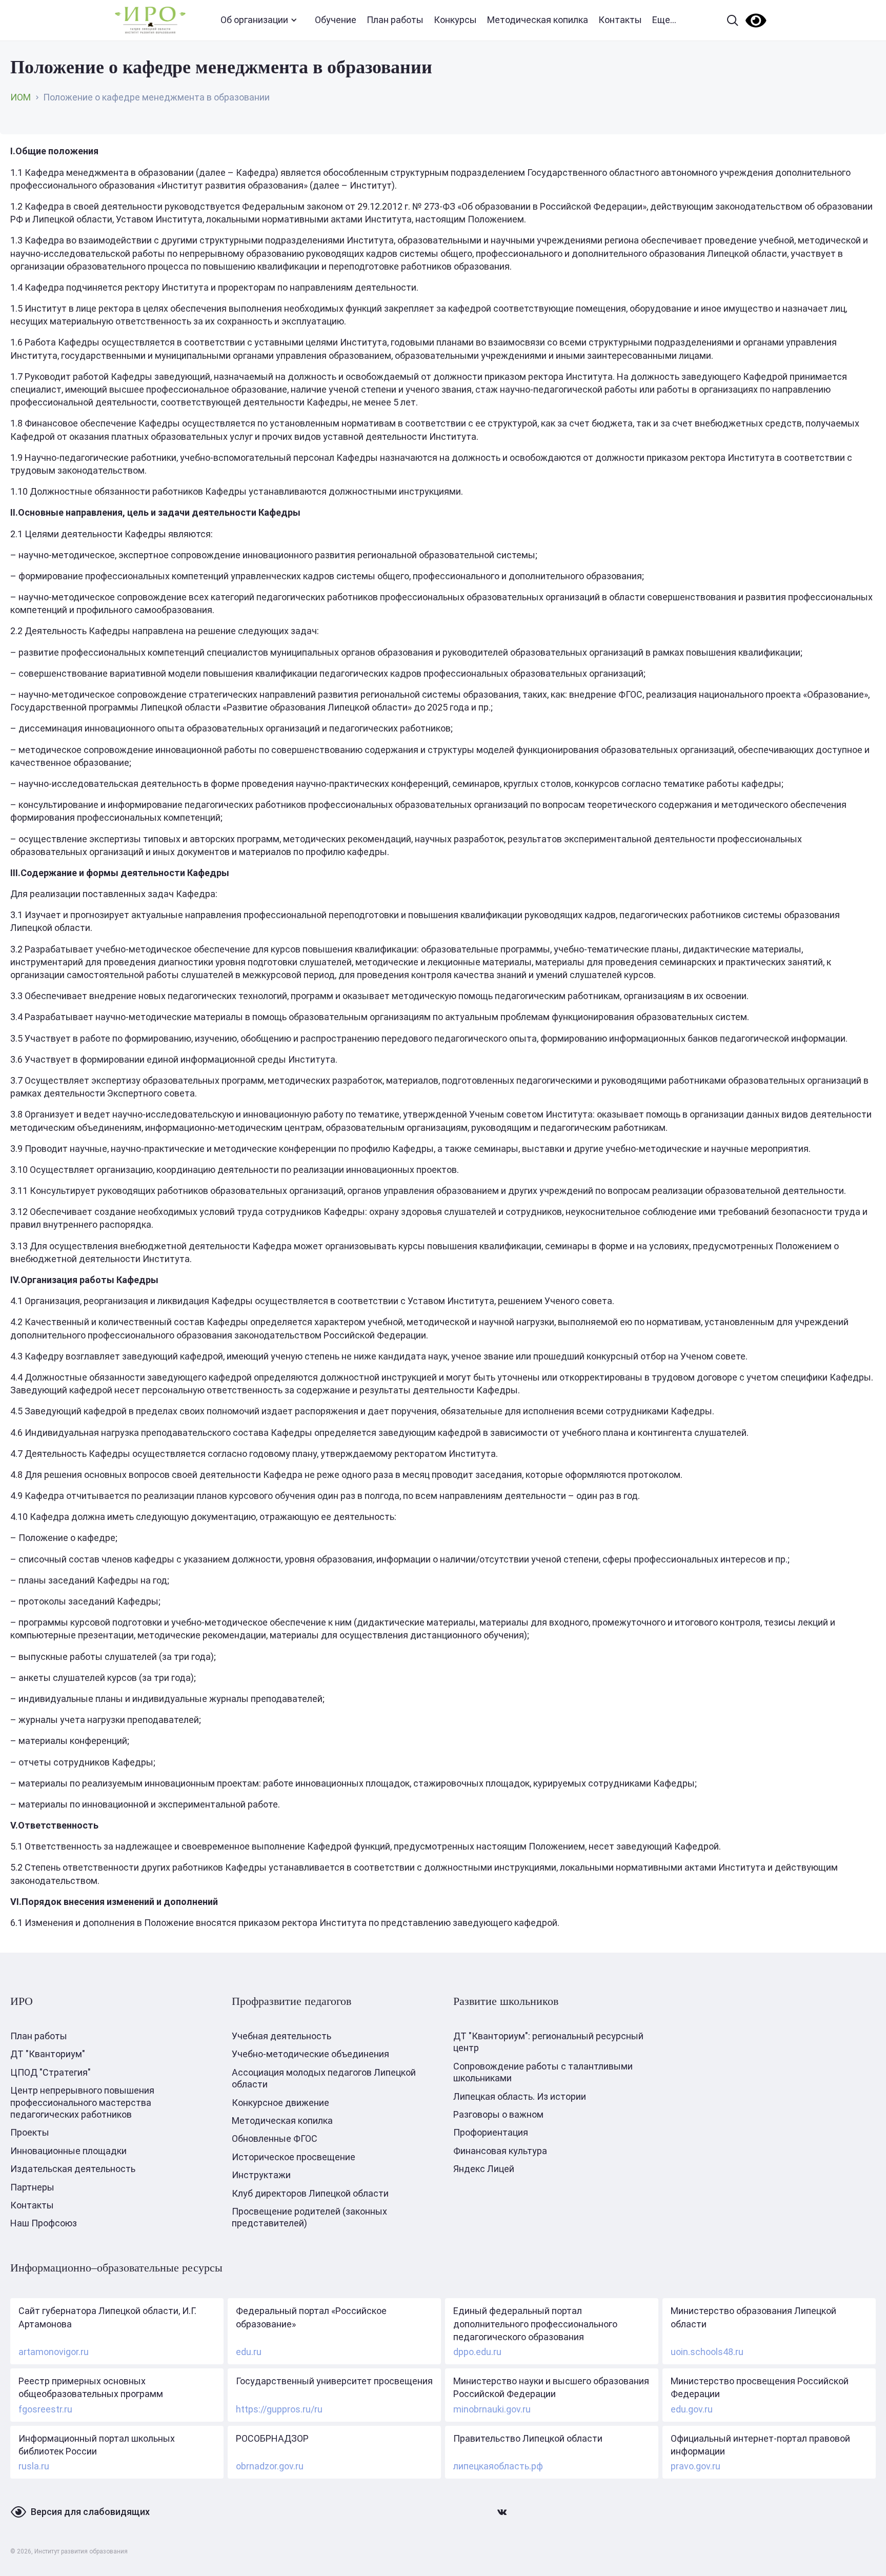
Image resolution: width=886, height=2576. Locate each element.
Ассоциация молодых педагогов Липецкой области (324, 2078)
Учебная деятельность (281, 2036)
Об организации (254, 20)
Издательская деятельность (73, 2169)
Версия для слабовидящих (90, 2512)
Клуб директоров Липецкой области (310, 2193)
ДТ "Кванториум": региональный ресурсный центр (548, 2042)
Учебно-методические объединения (310, 2054)
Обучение (336, 20)
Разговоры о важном (498, 2114)
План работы (395, 20)
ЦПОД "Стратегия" (51, 2072)
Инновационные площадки (68, 2151)
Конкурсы (455, 20)
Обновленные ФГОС (275, 2138)
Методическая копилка (538, 20)
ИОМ (21, 97)
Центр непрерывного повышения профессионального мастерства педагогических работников (82, 2102)
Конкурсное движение (280, 2103)
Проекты (30, 2132)
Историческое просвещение (294, 2157)
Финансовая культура (500, 2151)
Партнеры (32, 2187)
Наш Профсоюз (44, 2223)
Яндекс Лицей (484, 2169)
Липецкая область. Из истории (520, 2096)
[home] (150, 20)
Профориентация (491, 2132)
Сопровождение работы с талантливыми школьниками (543, 2072)
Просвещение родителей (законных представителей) (309, 2217)
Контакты (620, 20)
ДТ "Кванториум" (48, 2054)
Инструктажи (261, 2175)
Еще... (664, 20)
